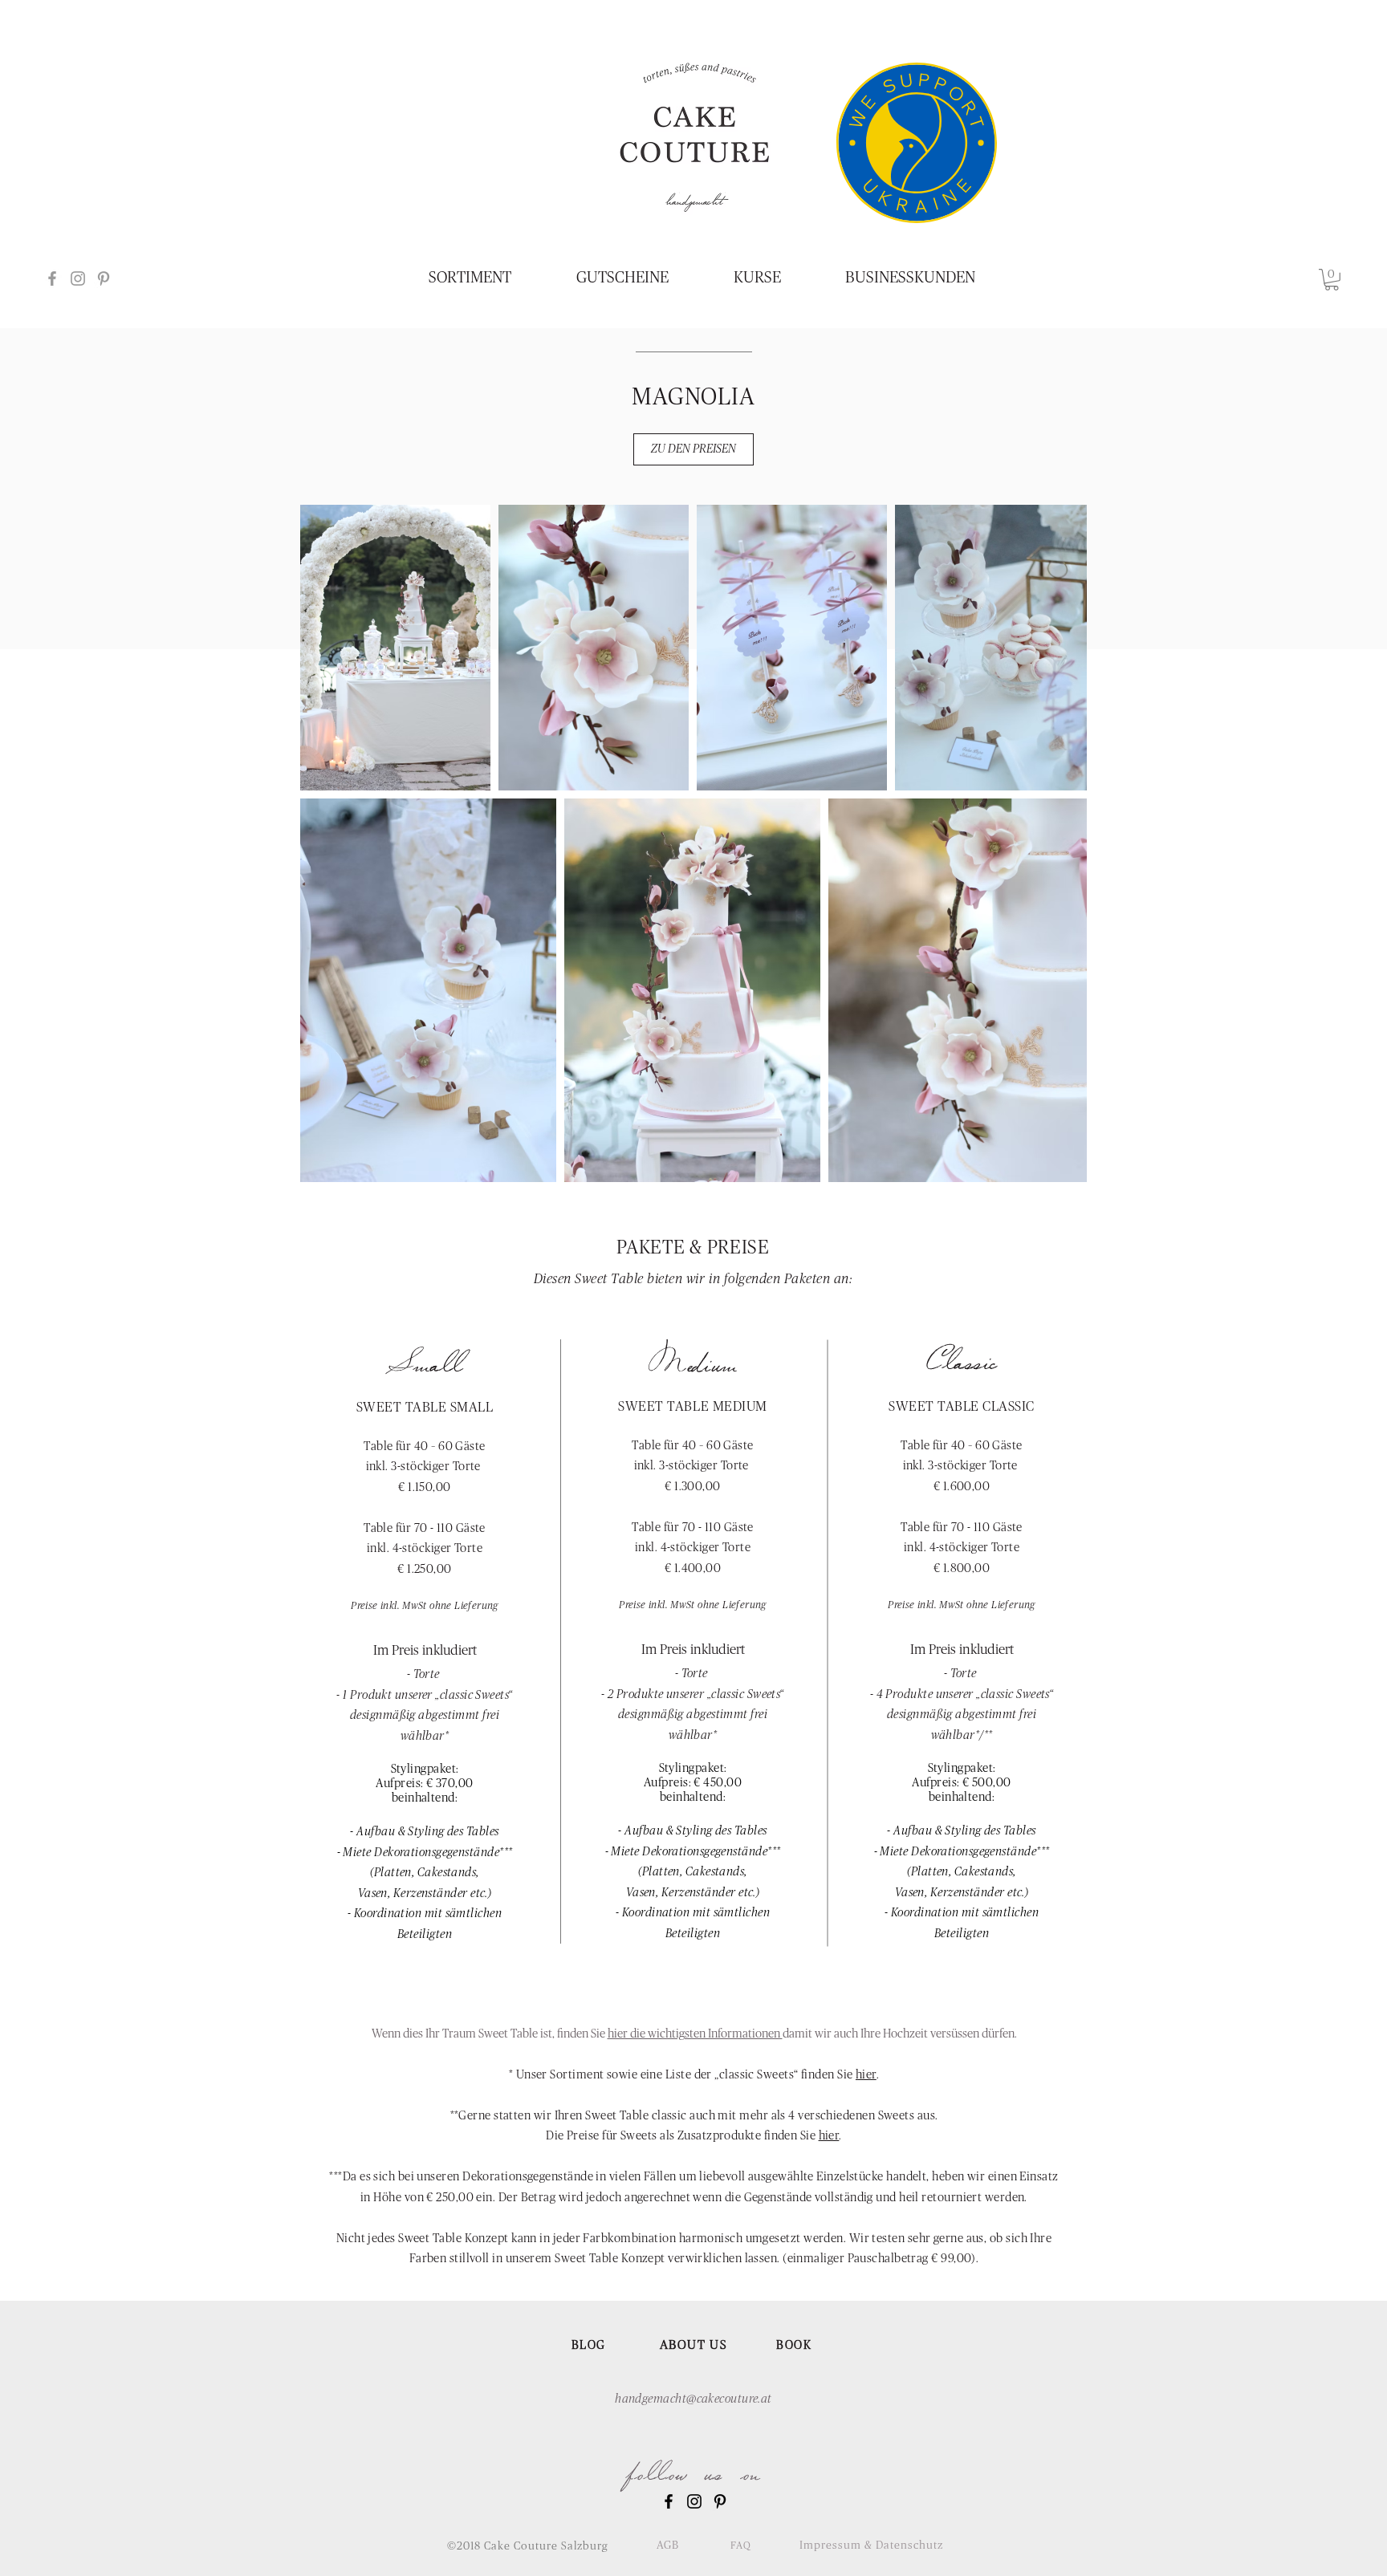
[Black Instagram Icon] (694, 2501)
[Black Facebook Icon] (669, 2501)
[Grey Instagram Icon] (78, 278)
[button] (1332, 280)
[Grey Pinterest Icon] (104, 278)
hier (866, 2075)
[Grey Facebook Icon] (52, 278)
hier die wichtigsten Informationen (695, 2034)
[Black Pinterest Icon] (720, 2501)
